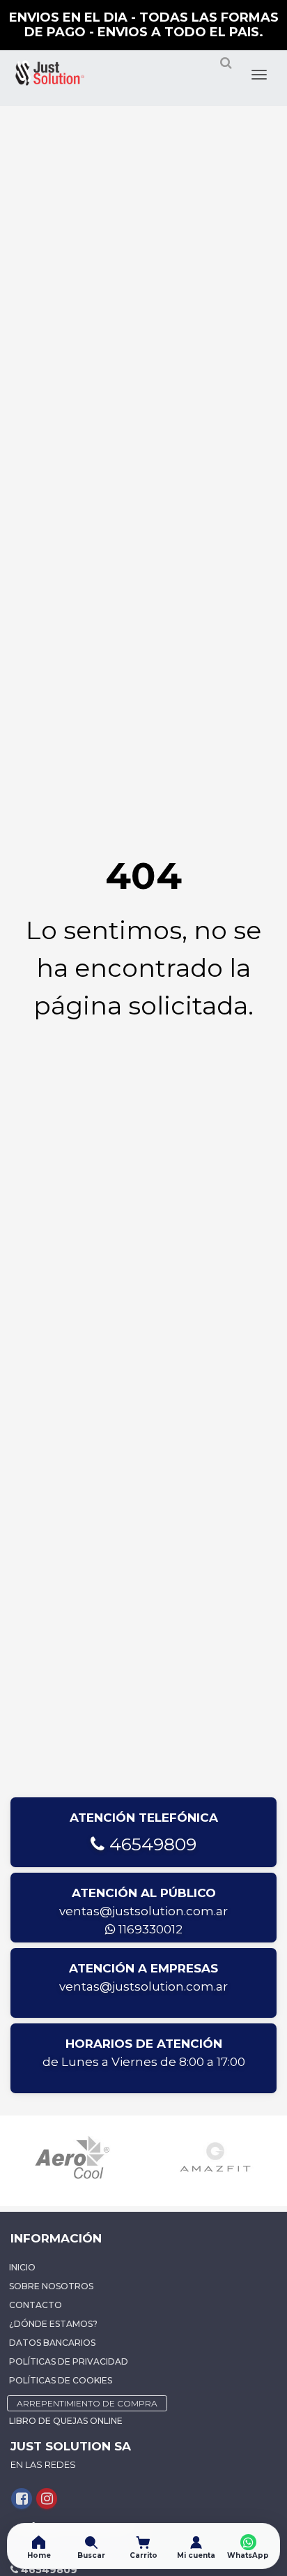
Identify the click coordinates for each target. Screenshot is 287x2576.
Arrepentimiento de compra (87, 2403)
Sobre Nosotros (51, 2286)
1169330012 (149, 1929)
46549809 (150, 1844)
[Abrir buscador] (226, 68)
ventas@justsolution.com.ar (143, 1911)
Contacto (36, 2305)
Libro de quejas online (66, 2421)
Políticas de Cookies (61, 2380)
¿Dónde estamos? (53, 2324)
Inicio (22, 2267)
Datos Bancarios (52, 2343)
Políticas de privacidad (69, 2361)
